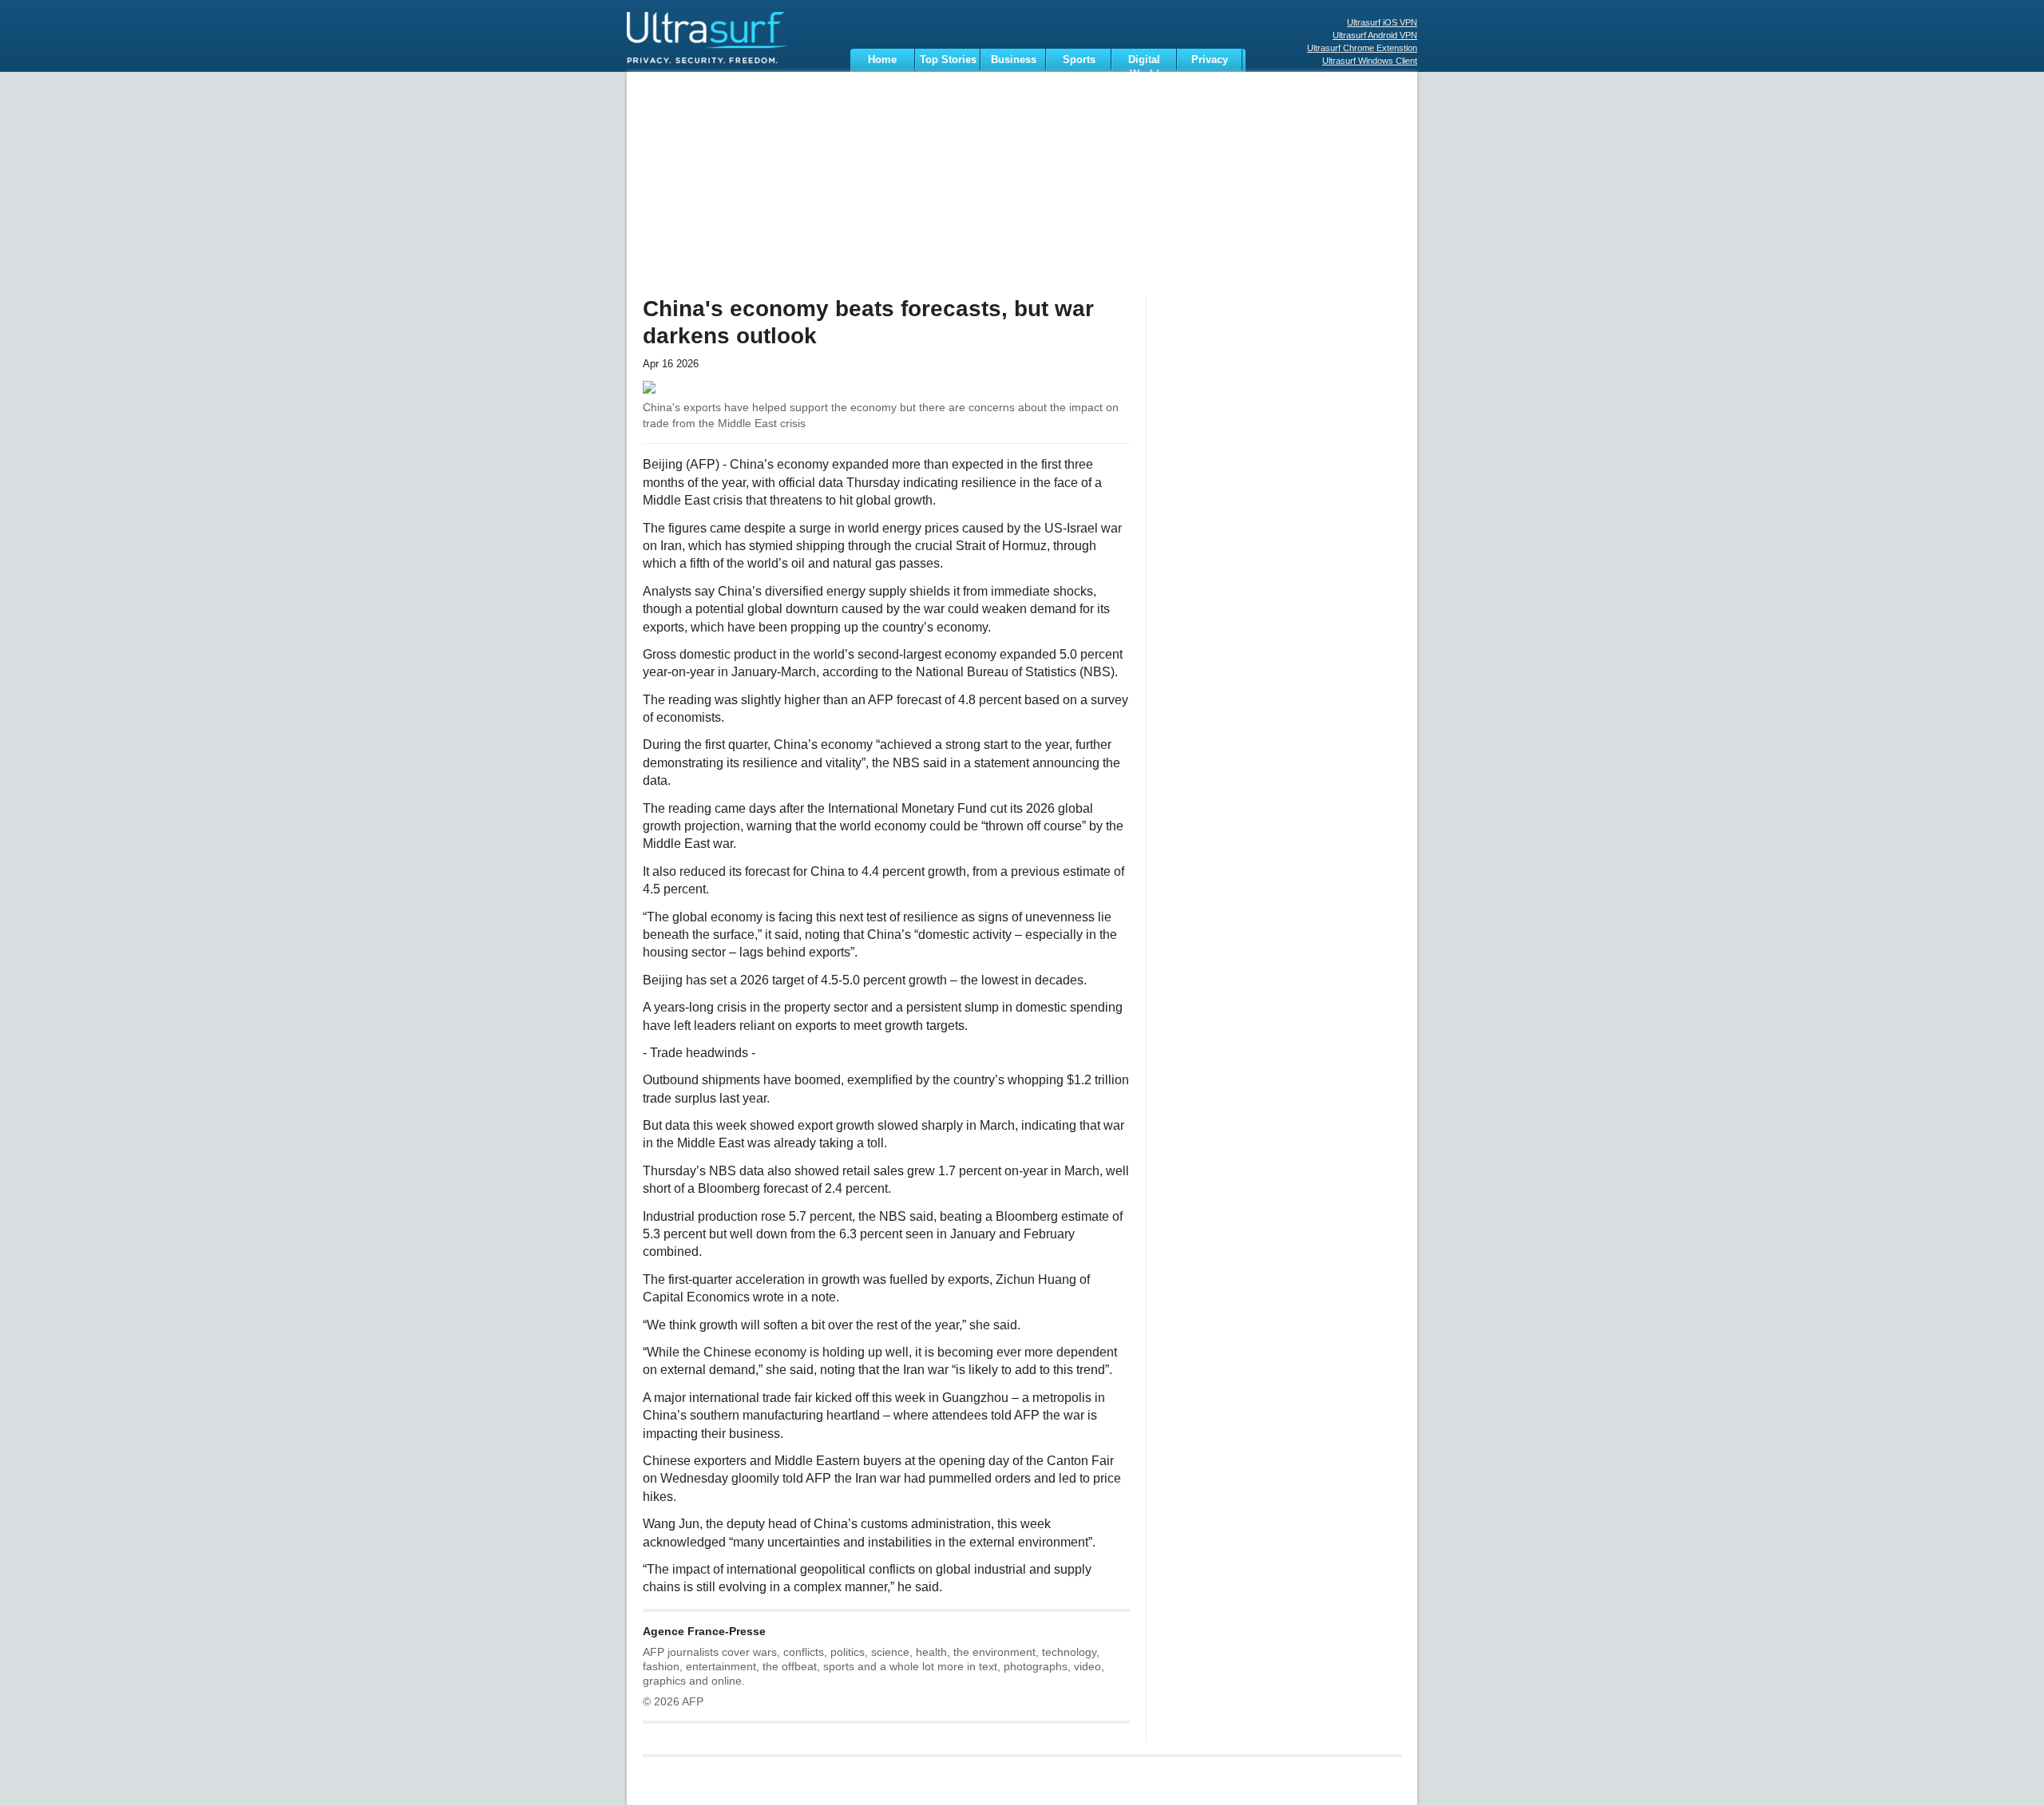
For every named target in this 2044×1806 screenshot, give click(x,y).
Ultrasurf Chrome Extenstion (1362, 48)
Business (1014, 59)
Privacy (1210, 59)
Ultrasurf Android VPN (1375, 35)
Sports (1079, 59)
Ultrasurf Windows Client (1370, 61)
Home (882, 59)
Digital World (1144, 62)
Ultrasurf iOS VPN (1382, 22)
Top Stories (948, 59)
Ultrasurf (728, 44)
